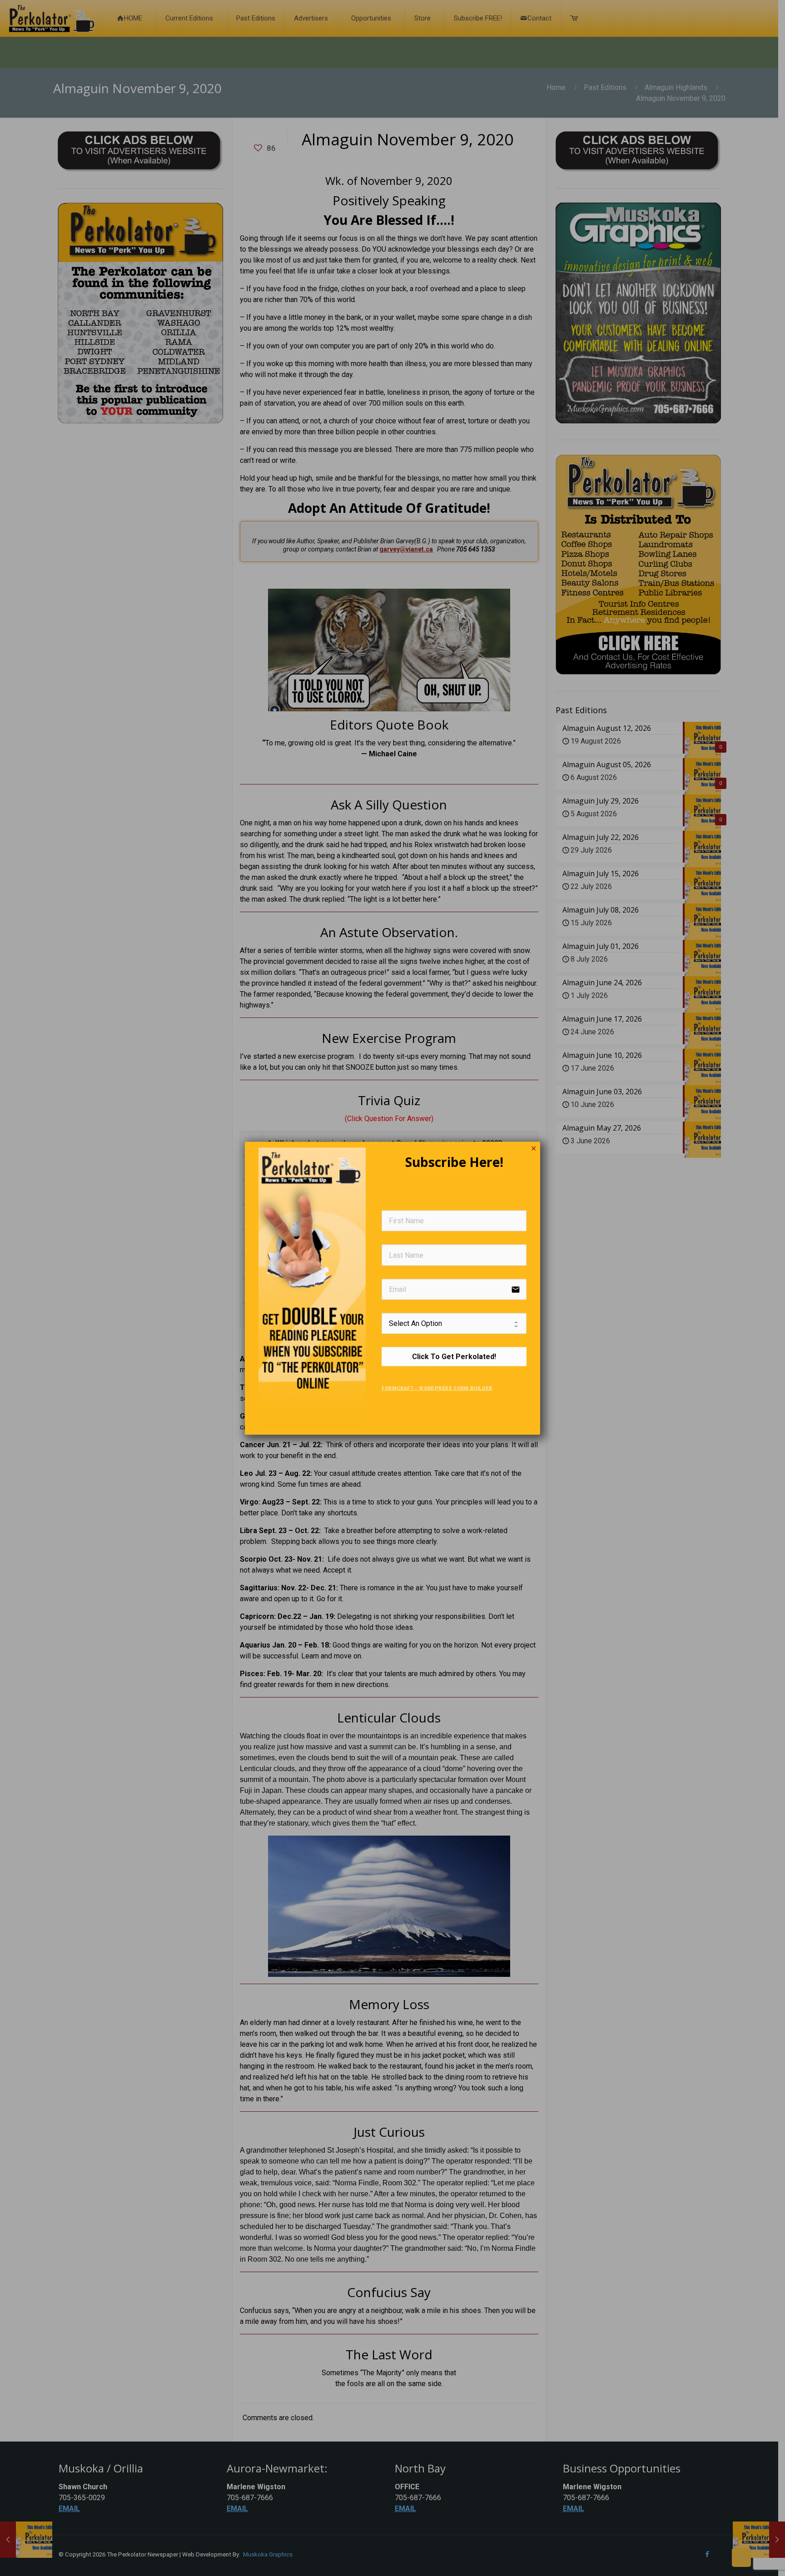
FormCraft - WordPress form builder (437, 1388)
